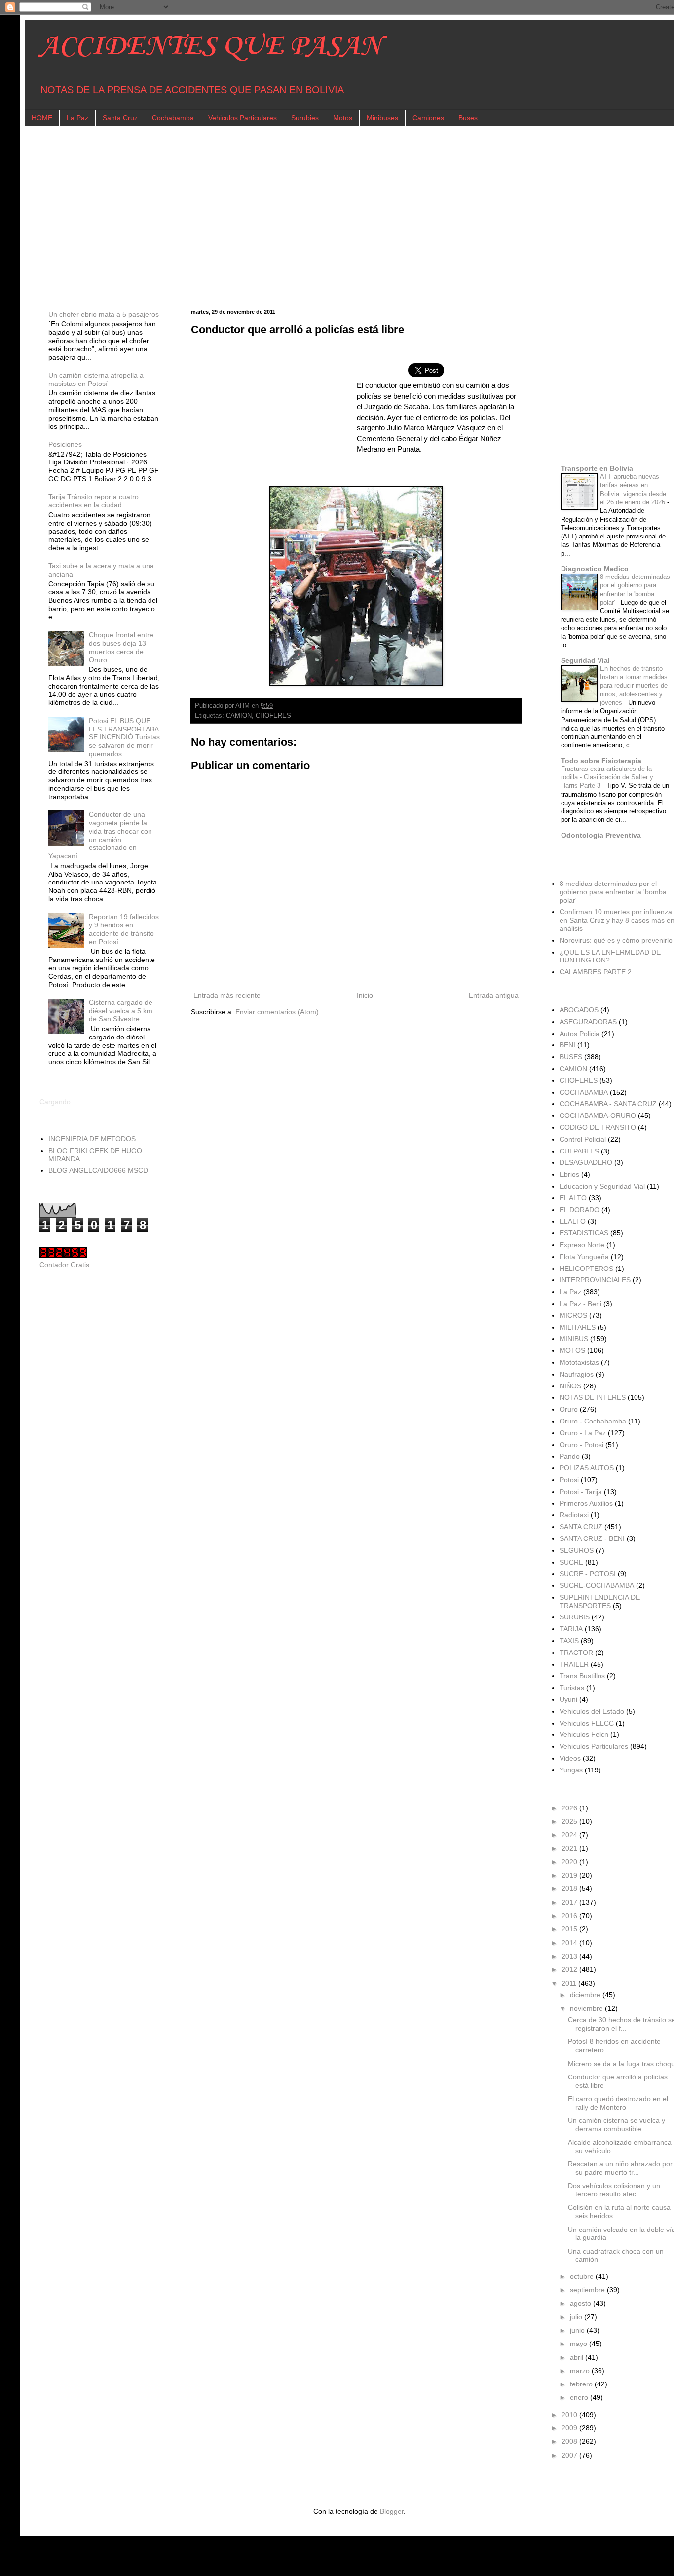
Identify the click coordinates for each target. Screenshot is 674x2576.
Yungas (571, 1770)
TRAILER (574, 1664)
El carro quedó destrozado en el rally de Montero (618, 2103)
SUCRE (571, 1562)
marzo (581, 2371)
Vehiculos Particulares (243, 118)
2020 (570, 1862)
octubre (583, 2276)
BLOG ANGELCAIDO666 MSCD (98, 1170)
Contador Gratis (64, 1265)
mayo (580, 2344)
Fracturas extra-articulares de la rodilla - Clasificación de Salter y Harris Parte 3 (607, 777)
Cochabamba (173, 118)
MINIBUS (574, 1339)
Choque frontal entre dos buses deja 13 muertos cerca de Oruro (121, 647)
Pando (570, 1456)
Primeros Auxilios (586, 1503)
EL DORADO (580, 1210)
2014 (570, 1943)
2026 (570, 1808)
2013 (570, 1956)
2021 (570, 1848)
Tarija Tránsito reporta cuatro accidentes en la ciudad (94, 501)
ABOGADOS (579, 1010)
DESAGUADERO (586, 1162)
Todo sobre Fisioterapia (601, 761)
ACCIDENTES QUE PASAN (210, 47)
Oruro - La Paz (583, 1433)
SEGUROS (577, 1550)
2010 (570, 2415)
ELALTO (573, 1221)
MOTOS (572, 1350)
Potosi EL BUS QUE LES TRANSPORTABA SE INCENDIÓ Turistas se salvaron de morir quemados (124, 737)
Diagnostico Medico (595, 569)
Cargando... (58, 1102)
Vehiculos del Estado (592, 1711)
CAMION (239, 716)
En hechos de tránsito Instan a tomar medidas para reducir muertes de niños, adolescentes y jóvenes (634, 686)
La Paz (77, 118)
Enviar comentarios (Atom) (277, 1012)
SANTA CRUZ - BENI (592, 1538)
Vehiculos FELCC (587, 1723)
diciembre (586, 1995)
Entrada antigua (494, 995)
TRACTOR (576, 1653)
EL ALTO (573, 1198)
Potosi (569, 1480)
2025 (570, 1821)
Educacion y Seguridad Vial (602, 1186)
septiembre (588, 2290)
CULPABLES (579, 1151)
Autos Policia (580, 1034)
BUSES (571, 1057)
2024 (570, 1835)
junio (578, 2330)
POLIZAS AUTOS (587, 1468)
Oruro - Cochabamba (593, 1421)
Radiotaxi (574, 1515)
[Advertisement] (336, 210)
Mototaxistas (579, 1362)
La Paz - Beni (580, 1304)
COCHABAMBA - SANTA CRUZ (608, 1104)
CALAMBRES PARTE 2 (596, 972)
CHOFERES (273, 716)
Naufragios (577, 1374)
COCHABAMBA (584, 1092)
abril (578, 2357)
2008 (570, 2441)
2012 (570, 1969)
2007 (570, 2455)
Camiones (428, 118)
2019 (570, 1875)
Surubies (305, 118)
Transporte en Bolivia (597, 468)
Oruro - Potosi (581, 1445)
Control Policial (583, 1139)
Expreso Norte (582, 1245)
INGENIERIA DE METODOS (92, 1139)
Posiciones (65, 444)
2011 (570, 1983)
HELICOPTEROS (586, 1269)
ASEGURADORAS (588, 1022)
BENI (567, 1045)
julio (577, 2317)
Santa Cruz (120, 118)
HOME (42, 118)
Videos (570, 1758)
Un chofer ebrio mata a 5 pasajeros (104, 314)
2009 (570, 2428)
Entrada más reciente (227, 995)
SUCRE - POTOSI (588, 1574)
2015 (570, 1929)
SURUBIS (575, 1617)
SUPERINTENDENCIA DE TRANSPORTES (600, 1601)
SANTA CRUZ (581, 1527)
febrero (582, 2384)
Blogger (392, 2511)
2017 (570, 1902)
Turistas (572, 1688)
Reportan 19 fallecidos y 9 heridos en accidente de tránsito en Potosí (124, 929)
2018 (570, 1888)
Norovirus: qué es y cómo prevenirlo (616, 940)
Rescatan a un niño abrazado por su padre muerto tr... (620, 2168)
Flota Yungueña (584, 1257)
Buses (468, 118)
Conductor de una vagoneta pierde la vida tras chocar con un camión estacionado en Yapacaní (100, 835)
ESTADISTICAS (584, 1233)
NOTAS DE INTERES (593, 1397)
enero (580, 2397)
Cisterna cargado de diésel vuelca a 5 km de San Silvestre (121, 1011)
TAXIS (569, 1641)
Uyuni (568, 1699)
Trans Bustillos (582, 1676)
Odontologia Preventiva (601, 835)
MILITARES (578, 1327)
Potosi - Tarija (581, 1492)
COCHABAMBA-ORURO (598, 1115)
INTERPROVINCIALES (595, 1280)
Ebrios (569, 1174)
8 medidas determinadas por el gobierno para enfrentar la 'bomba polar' (613, 892)
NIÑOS (570, 1386)
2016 (570, 1916)
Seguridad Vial (585, 660)
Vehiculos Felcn (584, 1734)
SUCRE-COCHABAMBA (597, 1585)
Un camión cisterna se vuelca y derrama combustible (617, 2125)
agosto (581, 2303)
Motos (343, 118)
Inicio (365, 995)
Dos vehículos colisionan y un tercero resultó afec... (614, 2190)
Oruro (569, 1409)
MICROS (573, 1315)
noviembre (587, 2008)
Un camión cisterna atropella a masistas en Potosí (96, 379)
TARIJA (571, 1629)
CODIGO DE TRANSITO (598, 1127)
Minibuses (382, 118)
